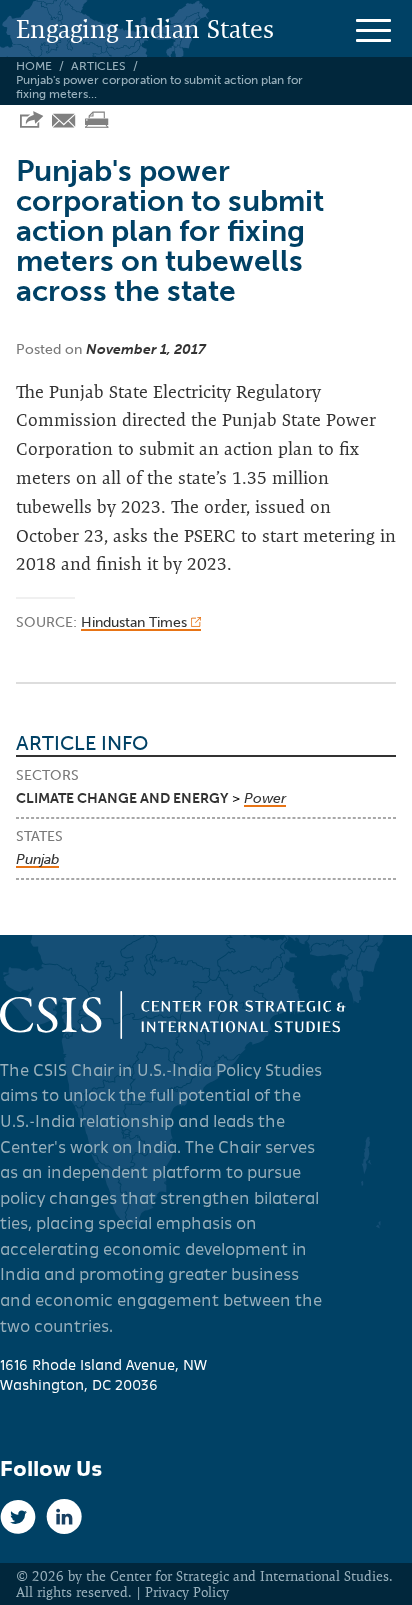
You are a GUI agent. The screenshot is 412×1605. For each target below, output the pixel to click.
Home (34, 66)
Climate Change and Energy (122, 798)
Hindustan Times (136, 622)
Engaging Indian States (145, 28)
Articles (98, 66)
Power (265, 798)
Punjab (37, 859)
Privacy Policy (187, 1592)
